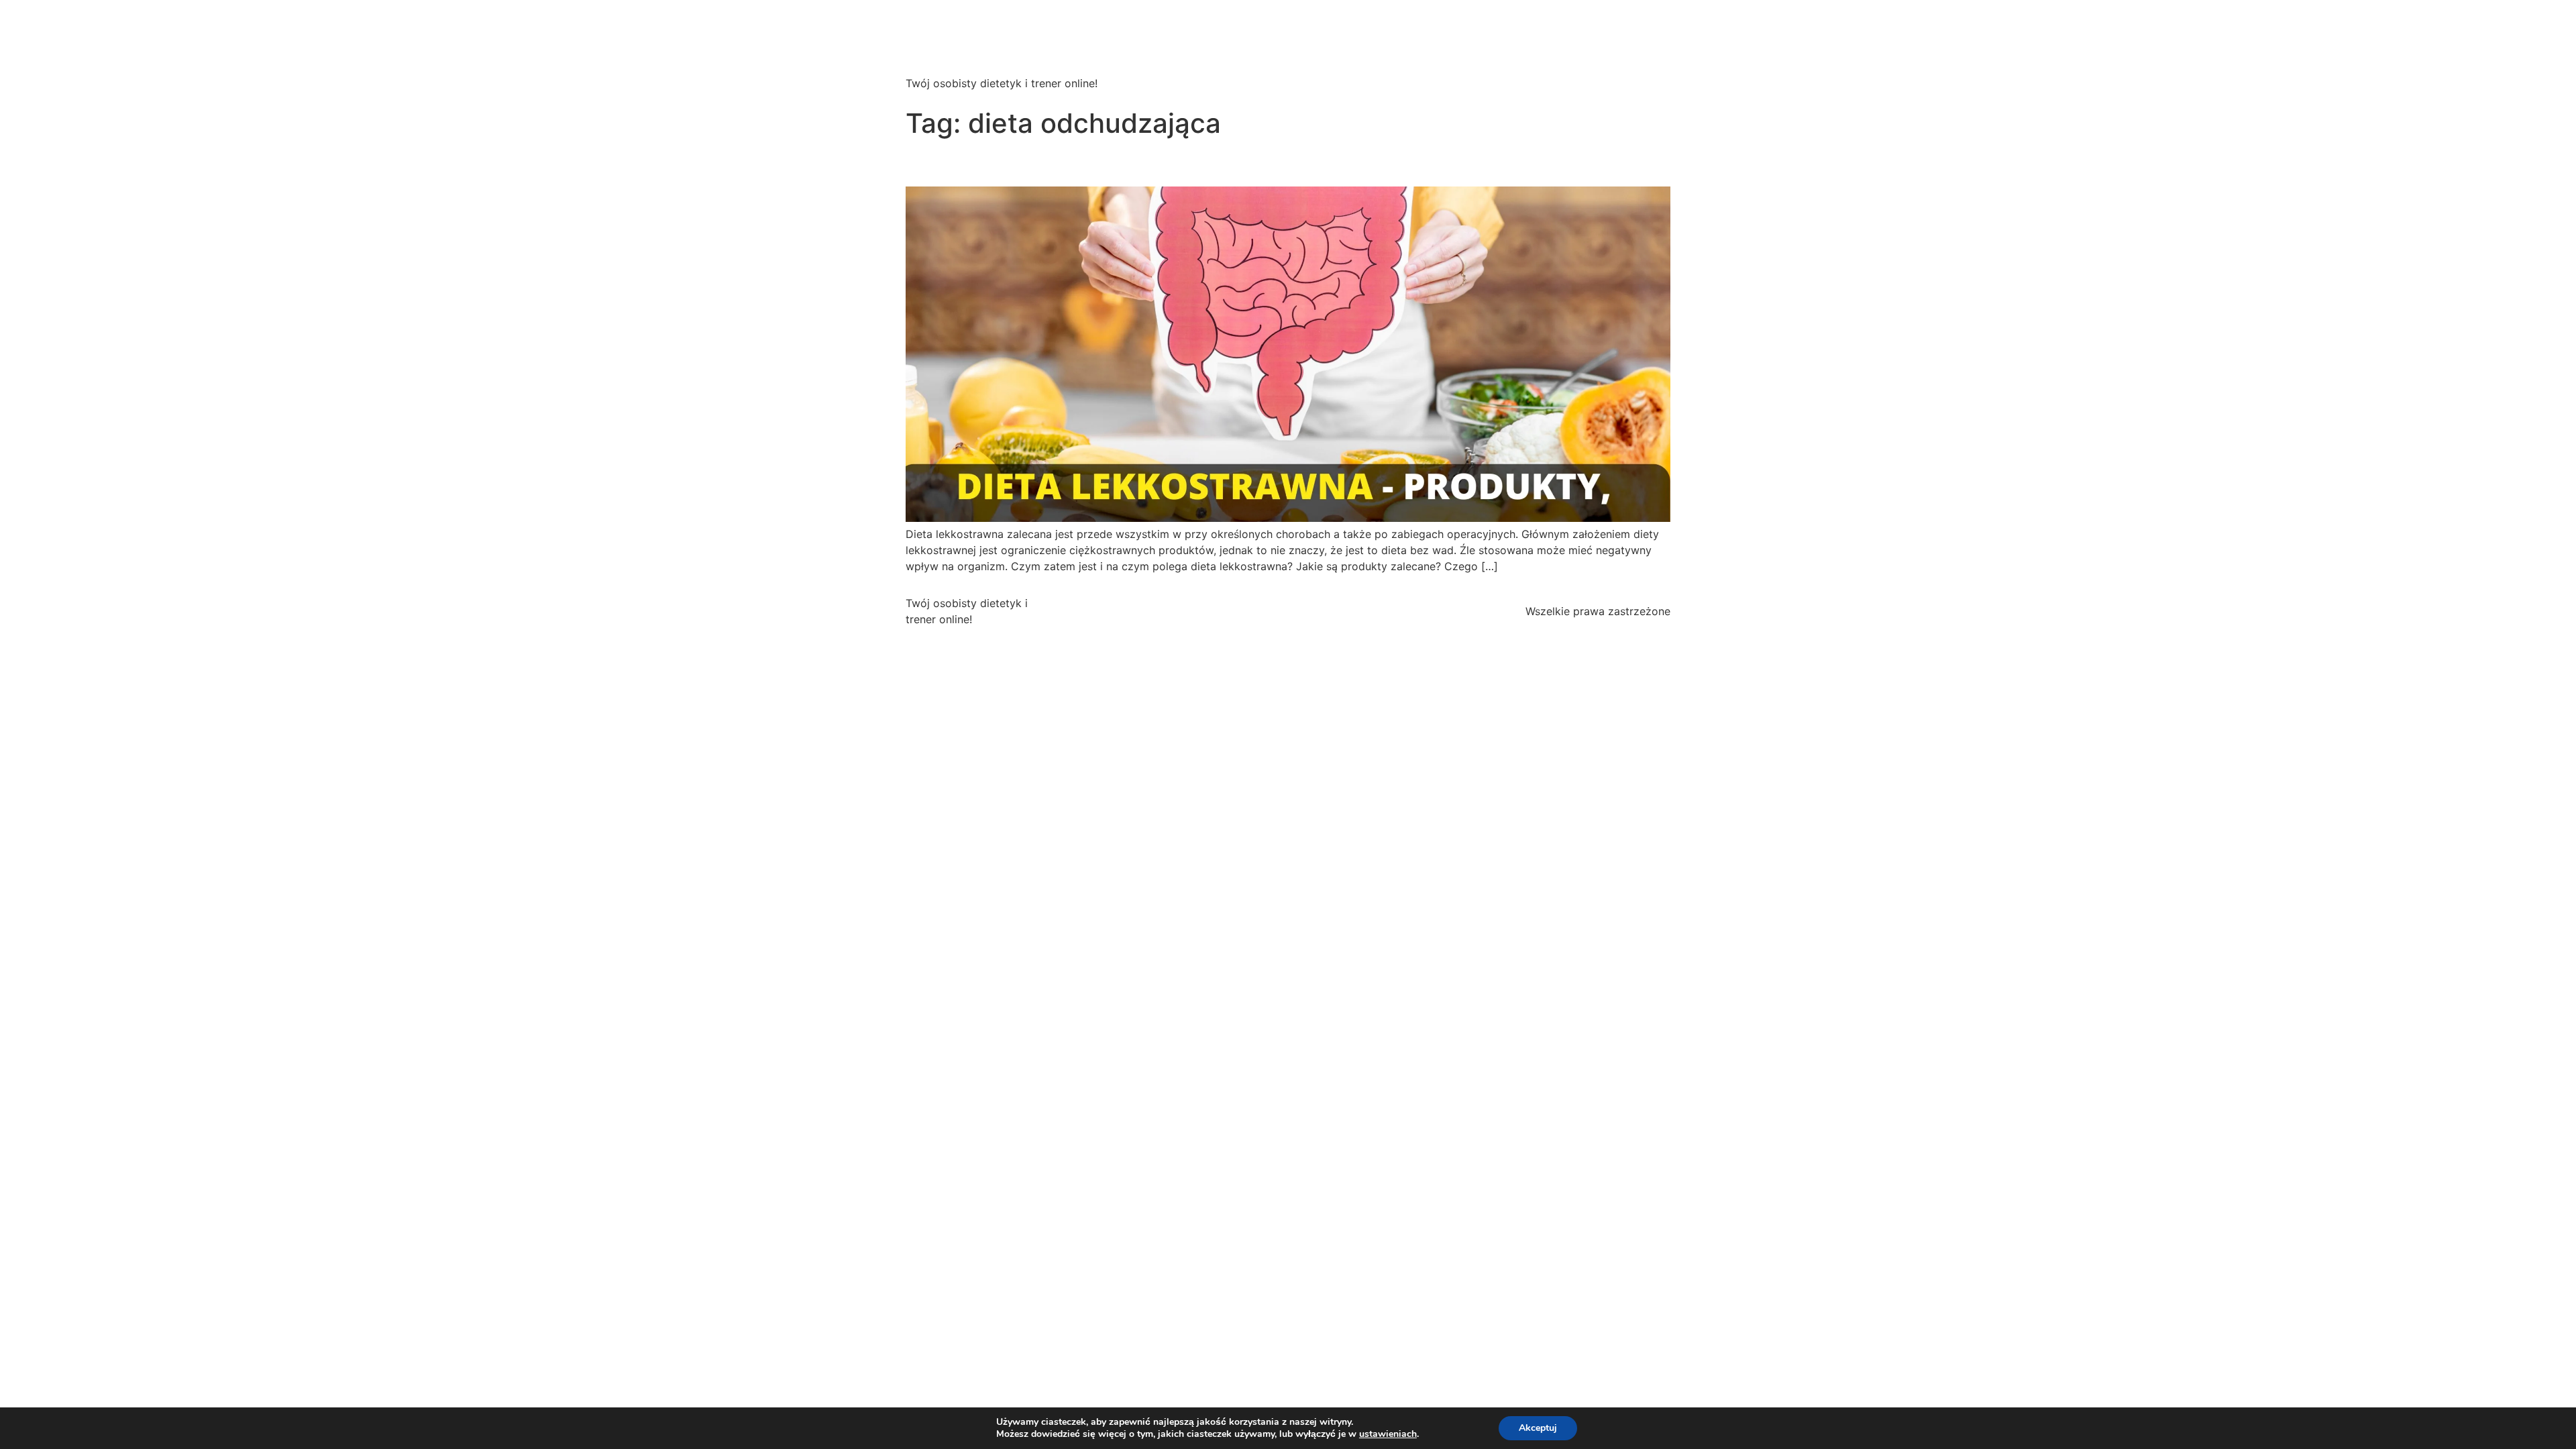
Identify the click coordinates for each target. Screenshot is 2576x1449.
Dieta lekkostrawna (1003, 163)
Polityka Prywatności (1227, 611)
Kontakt (1392, 611)
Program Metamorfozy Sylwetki (1579, 51)
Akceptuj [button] (1538, 1428)
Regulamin (1326, 611)
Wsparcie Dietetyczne (983, 43)
